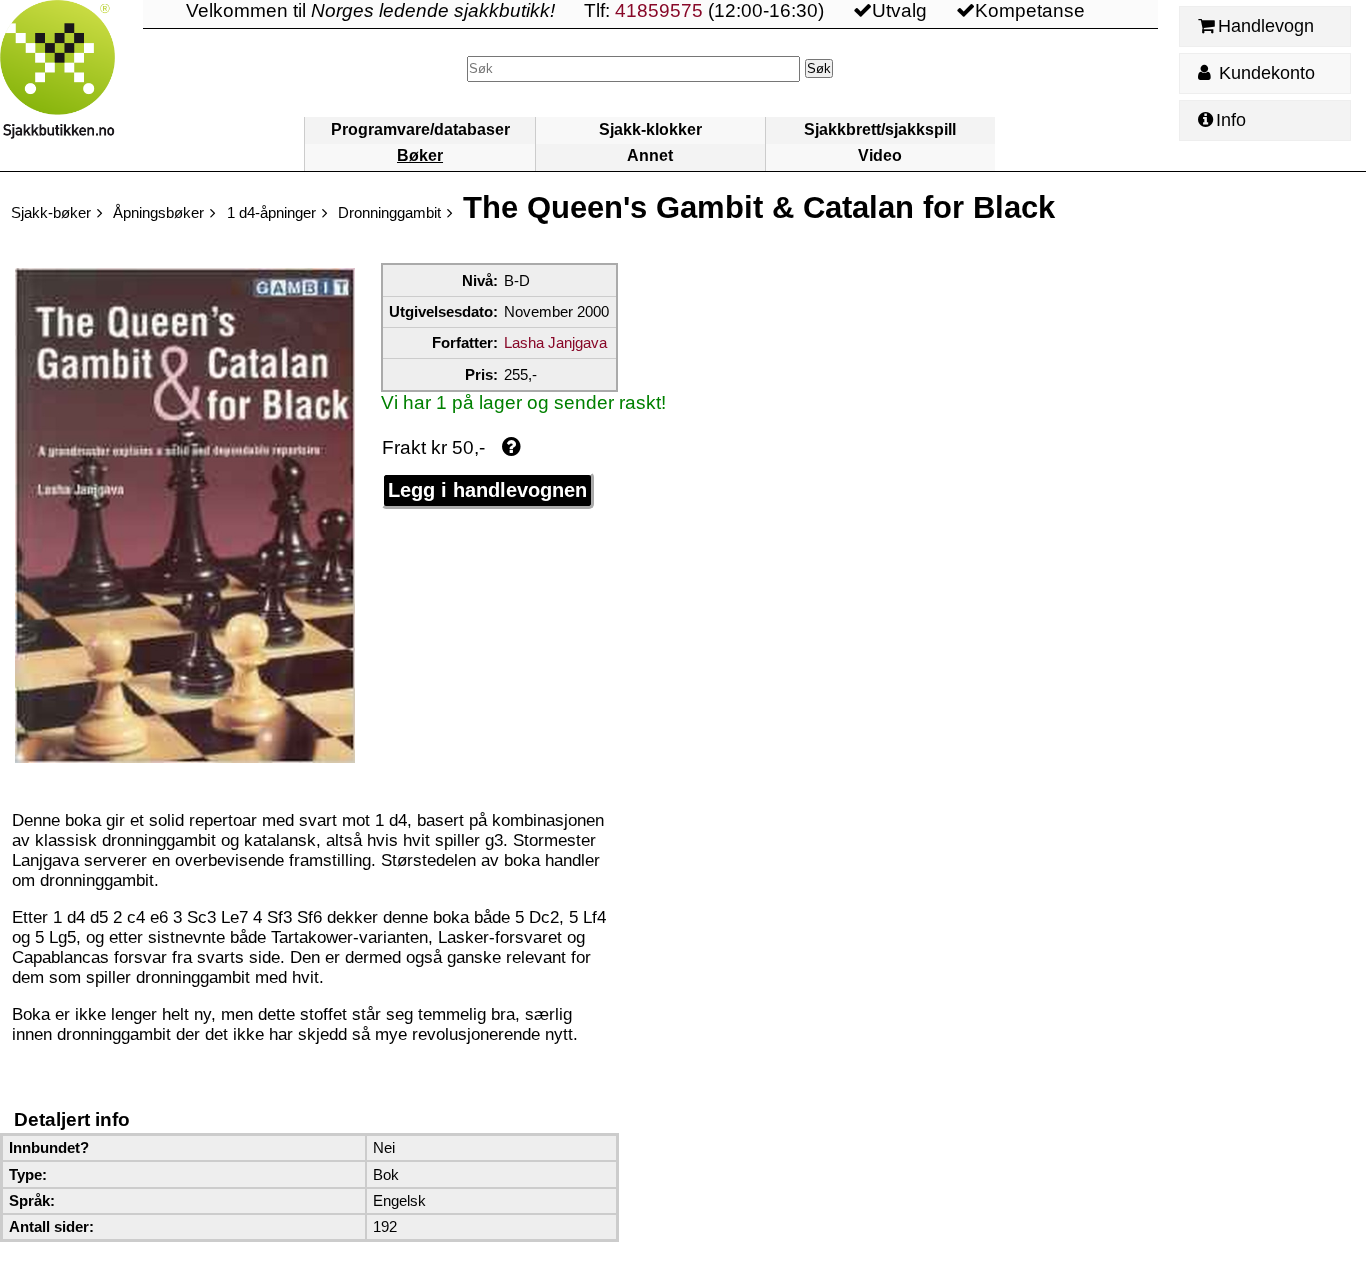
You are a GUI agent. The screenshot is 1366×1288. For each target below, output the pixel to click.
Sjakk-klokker (650, 129)
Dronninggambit (389, 212)
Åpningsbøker (158, 212)
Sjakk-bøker (51, 212)
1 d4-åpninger (271, 212)
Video (880, 155)
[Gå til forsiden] (71, 85)
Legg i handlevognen (487, 490)
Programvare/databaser (420, 129)
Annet (650, 155)
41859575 (659, 10)
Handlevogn (1266, 26)
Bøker (420, 155)
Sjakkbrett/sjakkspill (880, 129)
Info (1231, 120)
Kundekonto (1264, 73)
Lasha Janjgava (555, 342)
